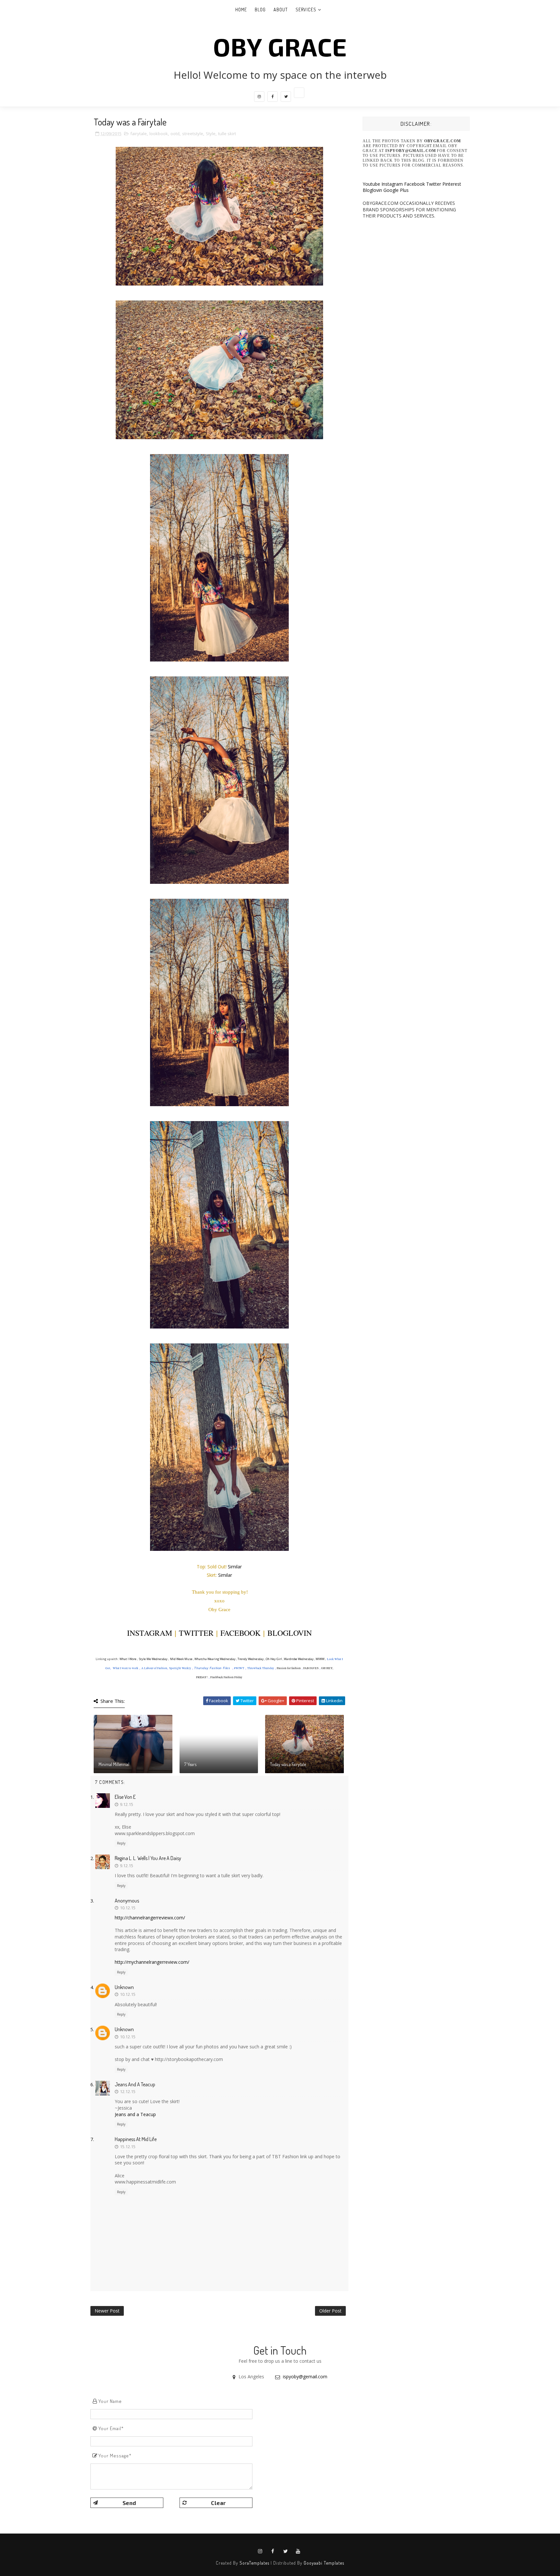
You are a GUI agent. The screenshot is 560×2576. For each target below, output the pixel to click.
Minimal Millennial (114, 1764)
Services (306, 10)
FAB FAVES (311, 1668)
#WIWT (239, 1668)
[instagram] (259, 97)
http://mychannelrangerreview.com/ (152, 1962)
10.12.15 (128, 1908)
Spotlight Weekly (180, 1668)
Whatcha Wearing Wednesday (215, 1659)
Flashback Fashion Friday (226, 1677)
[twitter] (286, 97)
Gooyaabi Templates (324, 2563)
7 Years (190, 1764)
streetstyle (193, 134)
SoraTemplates (254, 2563)
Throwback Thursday (261, 1668)
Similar (235, 1567)
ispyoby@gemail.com (305, 2377)
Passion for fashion (289, 1668)
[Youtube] (299, 93)
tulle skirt (227, 134)
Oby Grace (280, 46)
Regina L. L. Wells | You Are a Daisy (148, 1858)
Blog (260, 10)
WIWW (320, 1659)
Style (211, 134)
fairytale (139, 134)
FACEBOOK (240, 1633)
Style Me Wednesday (153, 1659)
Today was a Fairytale (288, 1764)
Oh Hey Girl (274, 1659)
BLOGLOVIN (290, 1633)
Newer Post (107, 2311)
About (281, 10)
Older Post (330, 2311)
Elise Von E (125, 1797)
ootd (175, 134)
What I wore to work (126, 1668)
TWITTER (196, 1633)
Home (241, 10)
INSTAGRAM (150, 1633)
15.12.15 (128, 2147)
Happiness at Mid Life (136, 2139)
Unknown (124, 1987)
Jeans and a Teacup (135, 2084)
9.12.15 (127, 1804)
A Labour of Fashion (154, 1668)
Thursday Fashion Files (212, 1668)
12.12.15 (128, 2091)
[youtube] (298, 2551)
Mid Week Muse (181, 1659)
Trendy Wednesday (251, 1659)
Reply (121, 1843)
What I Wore (128, 1659)
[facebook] (273, 97)
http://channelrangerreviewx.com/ (150, 1918)
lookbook (159, 134)
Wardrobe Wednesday (299, 1659)
